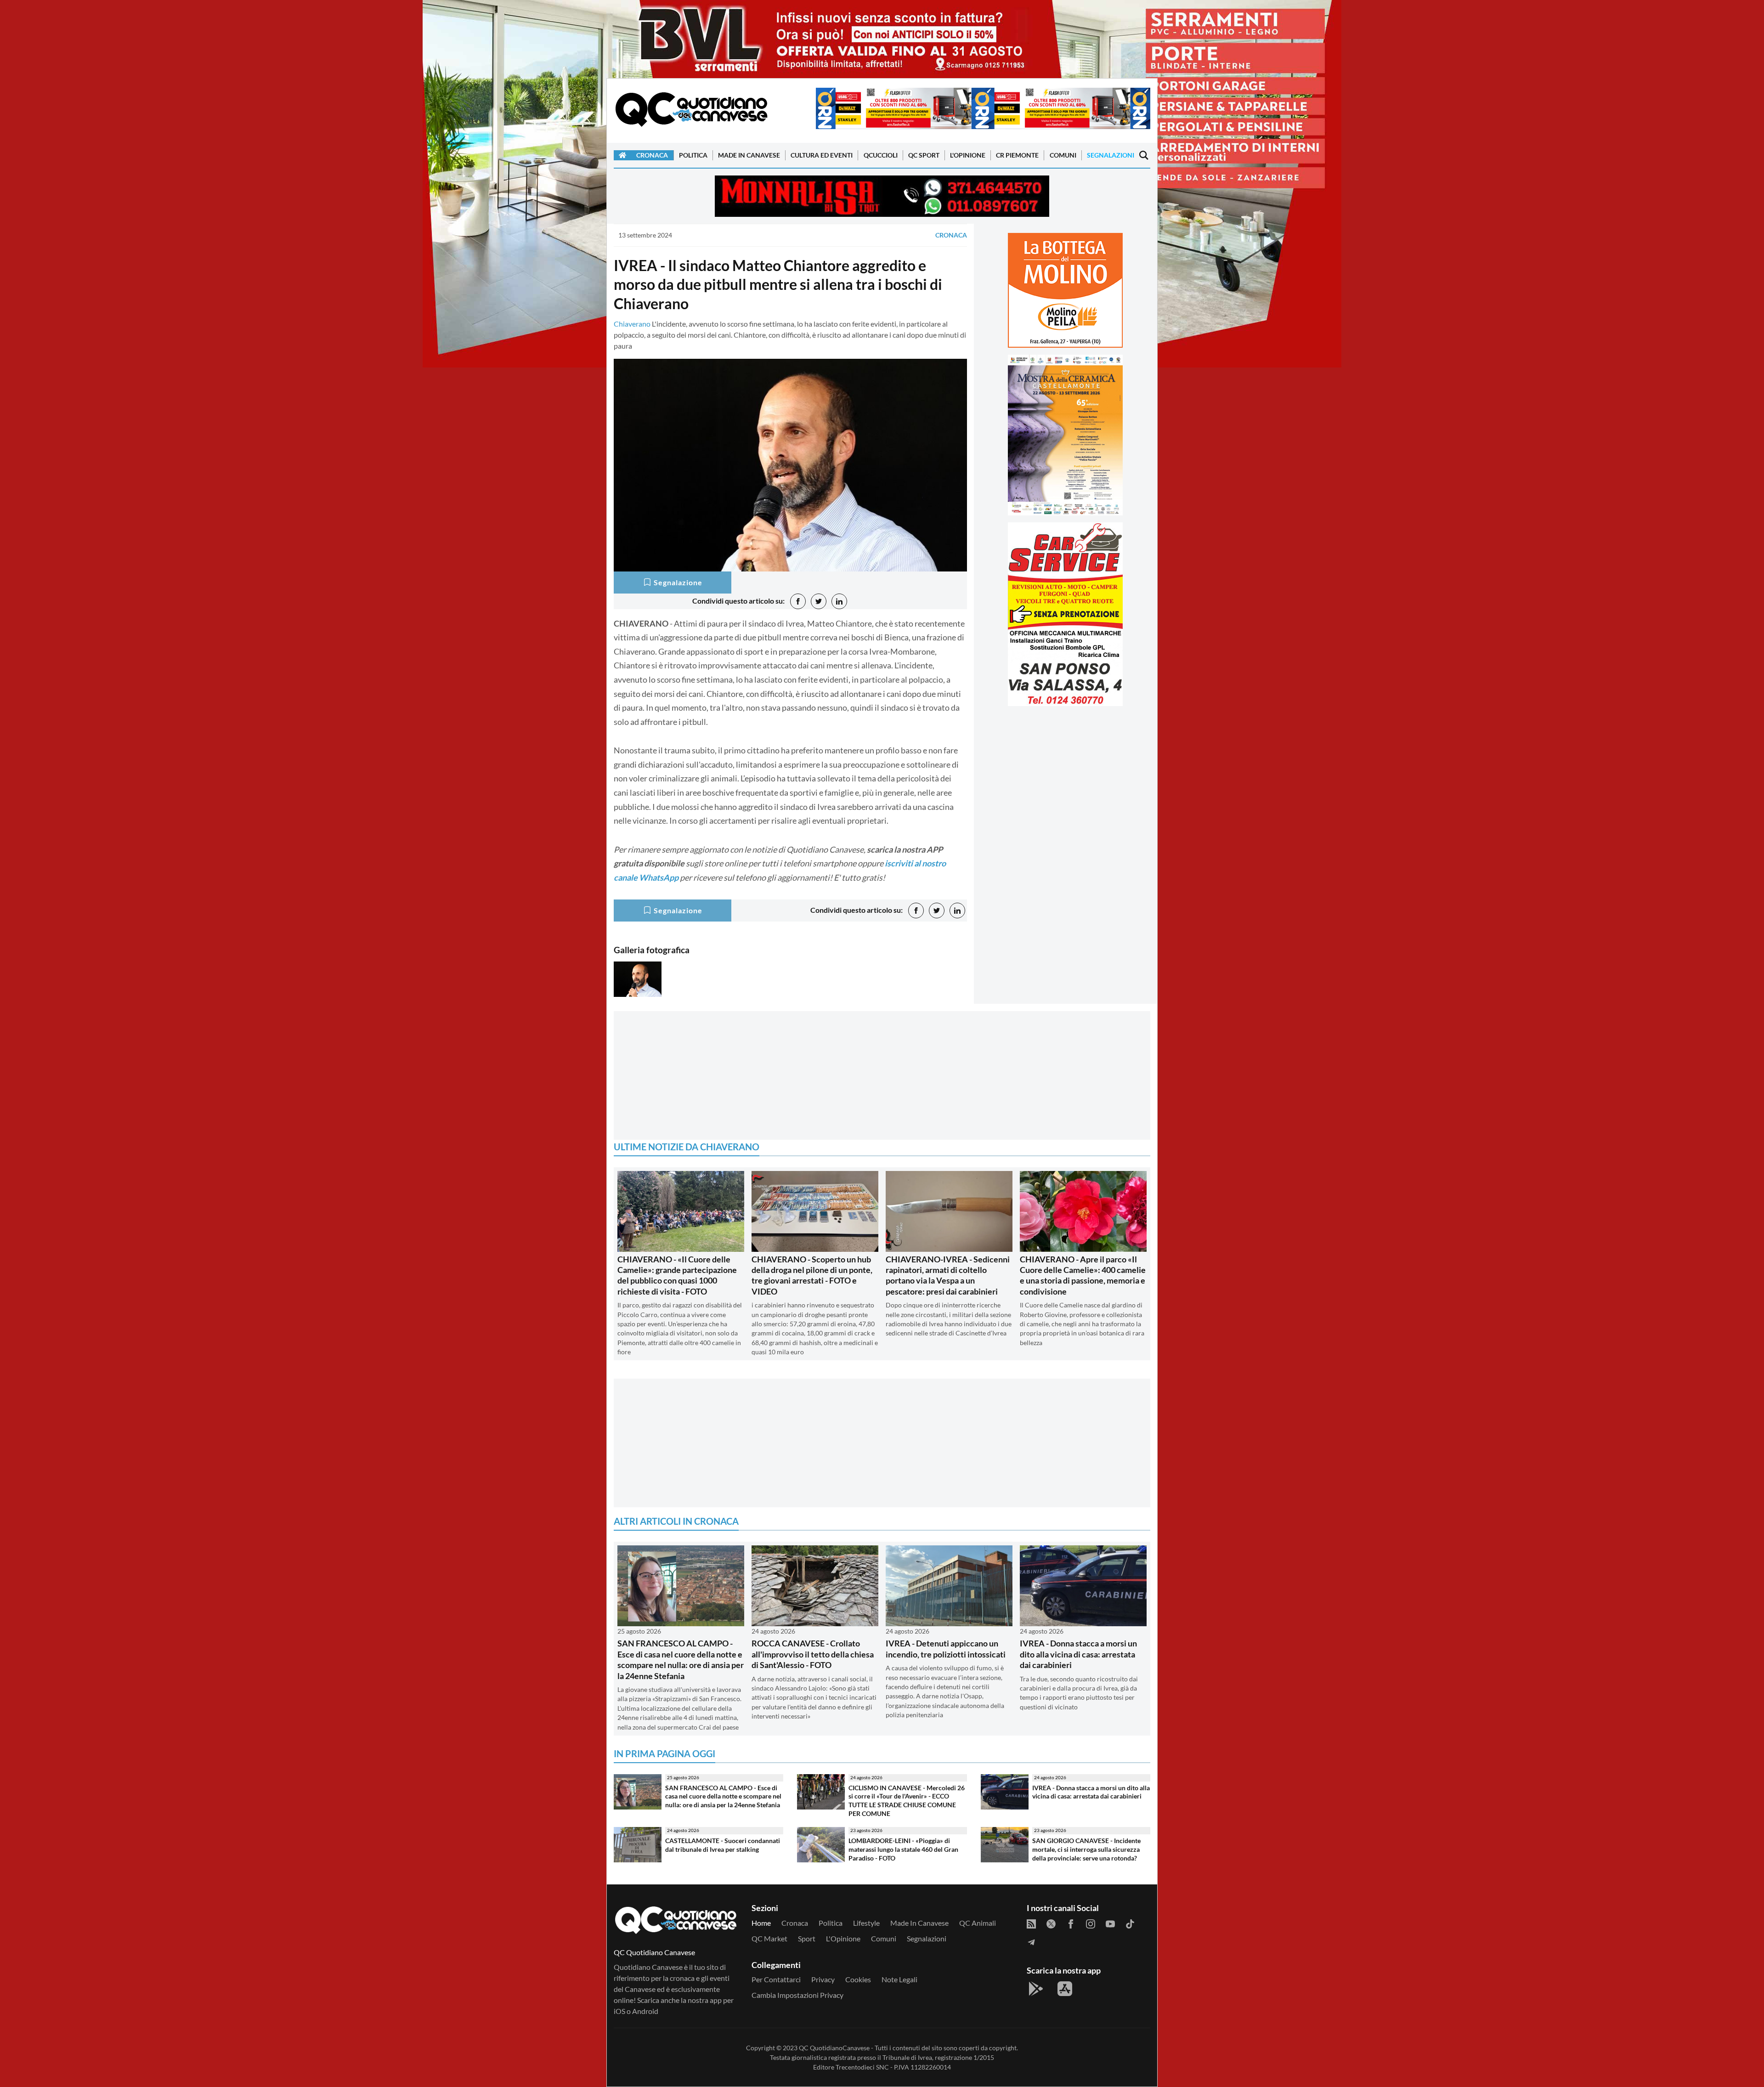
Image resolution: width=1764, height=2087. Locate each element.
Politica (693, 155)
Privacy (823, 1979)
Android (645, 2011)
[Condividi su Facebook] (798, 601)
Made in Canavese (749, 155)
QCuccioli (881, 155)
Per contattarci (776, 1979)
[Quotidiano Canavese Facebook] (1071, 1923)
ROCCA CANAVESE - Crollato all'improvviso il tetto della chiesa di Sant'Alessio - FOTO (813, 1654)
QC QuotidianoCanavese (834, 2048)
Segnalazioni (1111, 155)
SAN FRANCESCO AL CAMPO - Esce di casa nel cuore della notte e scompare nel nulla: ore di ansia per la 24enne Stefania (681, 1659)
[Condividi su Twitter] (819, 601)
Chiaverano (632, 324)
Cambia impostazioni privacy (797, 1995)
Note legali (899, 1979)
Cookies (858, 1979)
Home (761, 1923)
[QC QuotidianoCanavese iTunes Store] (1065, 1989)
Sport (807, 1938)
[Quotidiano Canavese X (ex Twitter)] (1051, 1923)
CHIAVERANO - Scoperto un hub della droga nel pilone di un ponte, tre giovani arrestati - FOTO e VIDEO (812, 1275)
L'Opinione (968, 155)
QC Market (769, 1938)
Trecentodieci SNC (862, 2067)
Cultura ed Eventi (822, 155)
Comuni (1063, 155)
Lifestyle (866, 1923)
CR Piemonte (1017, 155)
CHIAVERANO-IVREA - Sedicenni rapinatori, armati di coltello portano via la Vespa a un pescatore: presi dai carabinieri (948, 1275)
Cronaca (652, 155)
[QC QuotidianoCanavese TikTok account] (1130, 1923)
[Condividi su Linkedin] (839, 601)
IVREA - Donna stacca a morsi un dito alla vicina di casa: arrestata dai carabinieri (1078, 1654)
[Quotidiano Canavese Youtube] (1110, 1923)
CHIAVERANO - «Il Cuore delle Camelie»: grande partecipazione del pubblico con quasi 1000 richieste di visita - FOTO (677, 1275)
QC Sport (924, 155)
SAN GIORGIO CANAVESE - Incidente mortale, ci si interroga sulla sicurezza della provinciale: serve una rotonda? (1086, 1849)
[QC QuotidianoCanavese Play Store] (1036, 1989)
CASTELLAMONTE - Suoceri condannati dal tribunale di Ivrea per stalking (723, 1845)
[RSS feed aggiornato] (1031, 1923)
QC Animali (978, 1923)
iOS (619, 2011)
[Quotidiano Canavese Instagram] (1091, 1923)
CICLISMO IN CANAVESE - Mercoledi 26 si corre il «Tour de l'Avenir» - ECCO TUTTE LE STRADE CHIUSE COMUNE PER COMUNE (907, 1801)
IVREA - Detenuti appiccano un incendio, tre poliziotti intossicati (946, 1649)
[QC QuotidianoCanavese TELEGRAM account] (1031, 1941)
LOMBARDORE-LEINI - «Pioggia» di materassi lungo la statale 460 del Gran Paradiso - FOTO (903, 1849)
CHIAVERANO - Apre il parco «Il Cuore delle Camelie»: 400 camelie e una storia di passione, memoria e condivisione (1083, 1275)
